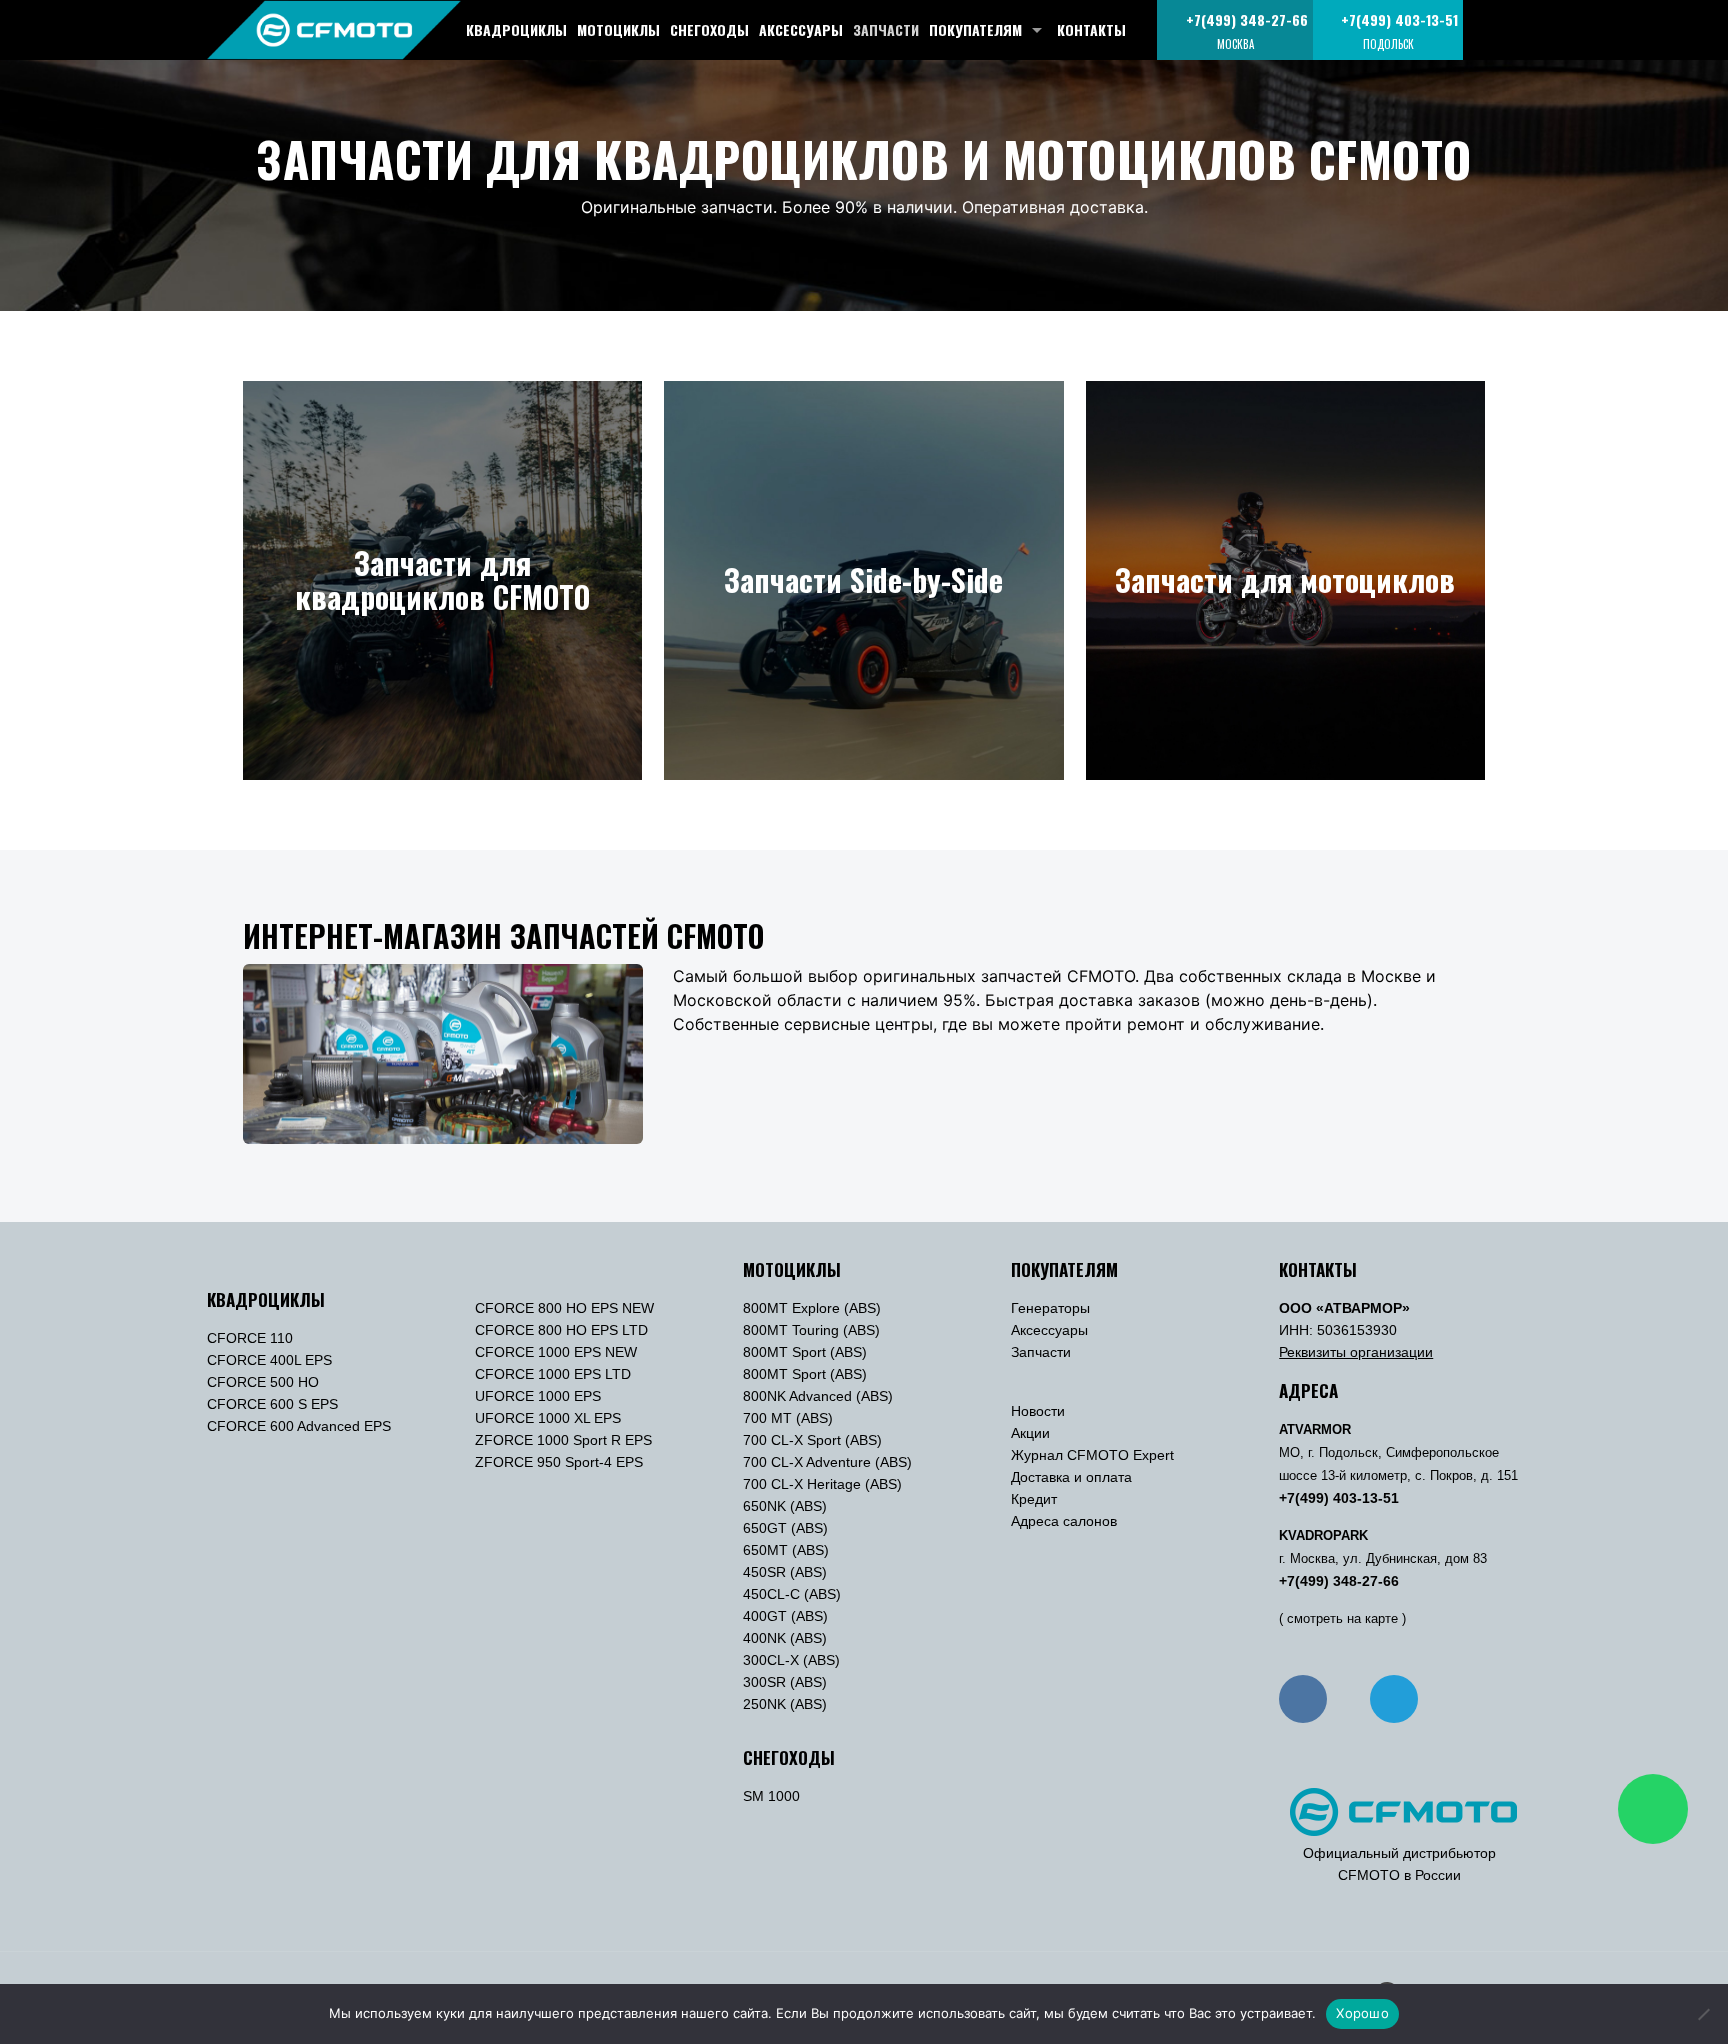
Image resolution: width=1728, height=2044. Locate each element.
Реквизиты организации (1356, 1352)
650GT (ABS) (785, 1528)
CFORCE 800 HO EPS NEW (564, 1308)
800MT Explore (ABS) (812, 1308)
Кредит (1034, 1499)
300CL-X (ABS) (791, 1660)
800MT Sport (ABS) (805, 1352)
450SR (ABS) (785, 1572)
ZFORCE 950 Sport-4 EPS (559, 1462)
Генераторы (1050, 1308)
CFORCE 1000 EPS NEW (556, 1352)
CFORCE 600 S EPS (272, 1404)
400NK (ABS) (785, 1638)
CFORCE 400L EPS (269, 1360)
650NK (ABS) (785, 1506)
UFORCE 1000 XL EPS (548, 1418)
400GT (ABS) (785, 1616)
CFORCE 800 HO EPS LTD (561, 1330)
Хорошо (1362, 2013)
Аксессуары (1049, 1330)
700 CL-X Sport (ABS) (812, 1440)
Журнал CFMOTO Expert (1092, 1455)
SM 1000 (771, 1796)
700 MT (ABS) (788, 1418)
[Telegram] (1394, 1699)
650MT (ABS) (786, 1550)
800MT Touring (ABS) (811, 1330)
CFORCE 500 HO (263, 1382)
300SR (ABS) (785, 1682)
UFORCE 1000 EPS (538, 1396)
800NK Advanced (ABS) (818, 1396)
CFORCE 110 (250, 1338)
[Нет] (1703, 2014)
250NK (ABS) (785, 1704)
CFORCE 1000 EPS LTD (553, 1374)
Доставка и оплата (1071, 1477)
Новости (1038, 1411)
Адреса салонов (1064, 1521)
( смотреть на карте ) (1342, 1619)
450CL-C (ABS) (792, 1594)
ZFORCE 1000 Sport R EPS (563, 1440)
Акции (1030, 1433)
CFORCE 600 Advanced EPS (299, 1426)
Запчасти (1041, 1352)
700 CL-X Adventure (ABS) (827, 1462)
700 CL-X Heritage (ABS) (822, 1484)
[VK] (1303, 1699)
